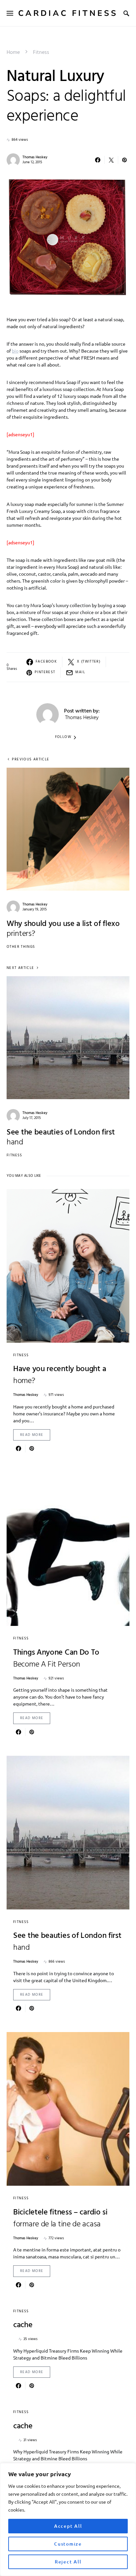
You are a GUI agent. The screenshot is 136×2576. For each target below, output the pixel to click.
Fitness (41, 53)
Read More (32, 1435)
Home (13, 53)
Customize (68, 2544)
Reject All (68, 2562)
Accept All (68, 2526)
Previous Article (31, 760)
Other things (21, 947)
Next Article (20, 968)
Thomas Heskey (35, 157)
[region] (68, 2519)
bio (15, 351)
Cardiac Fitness (68, 13)
